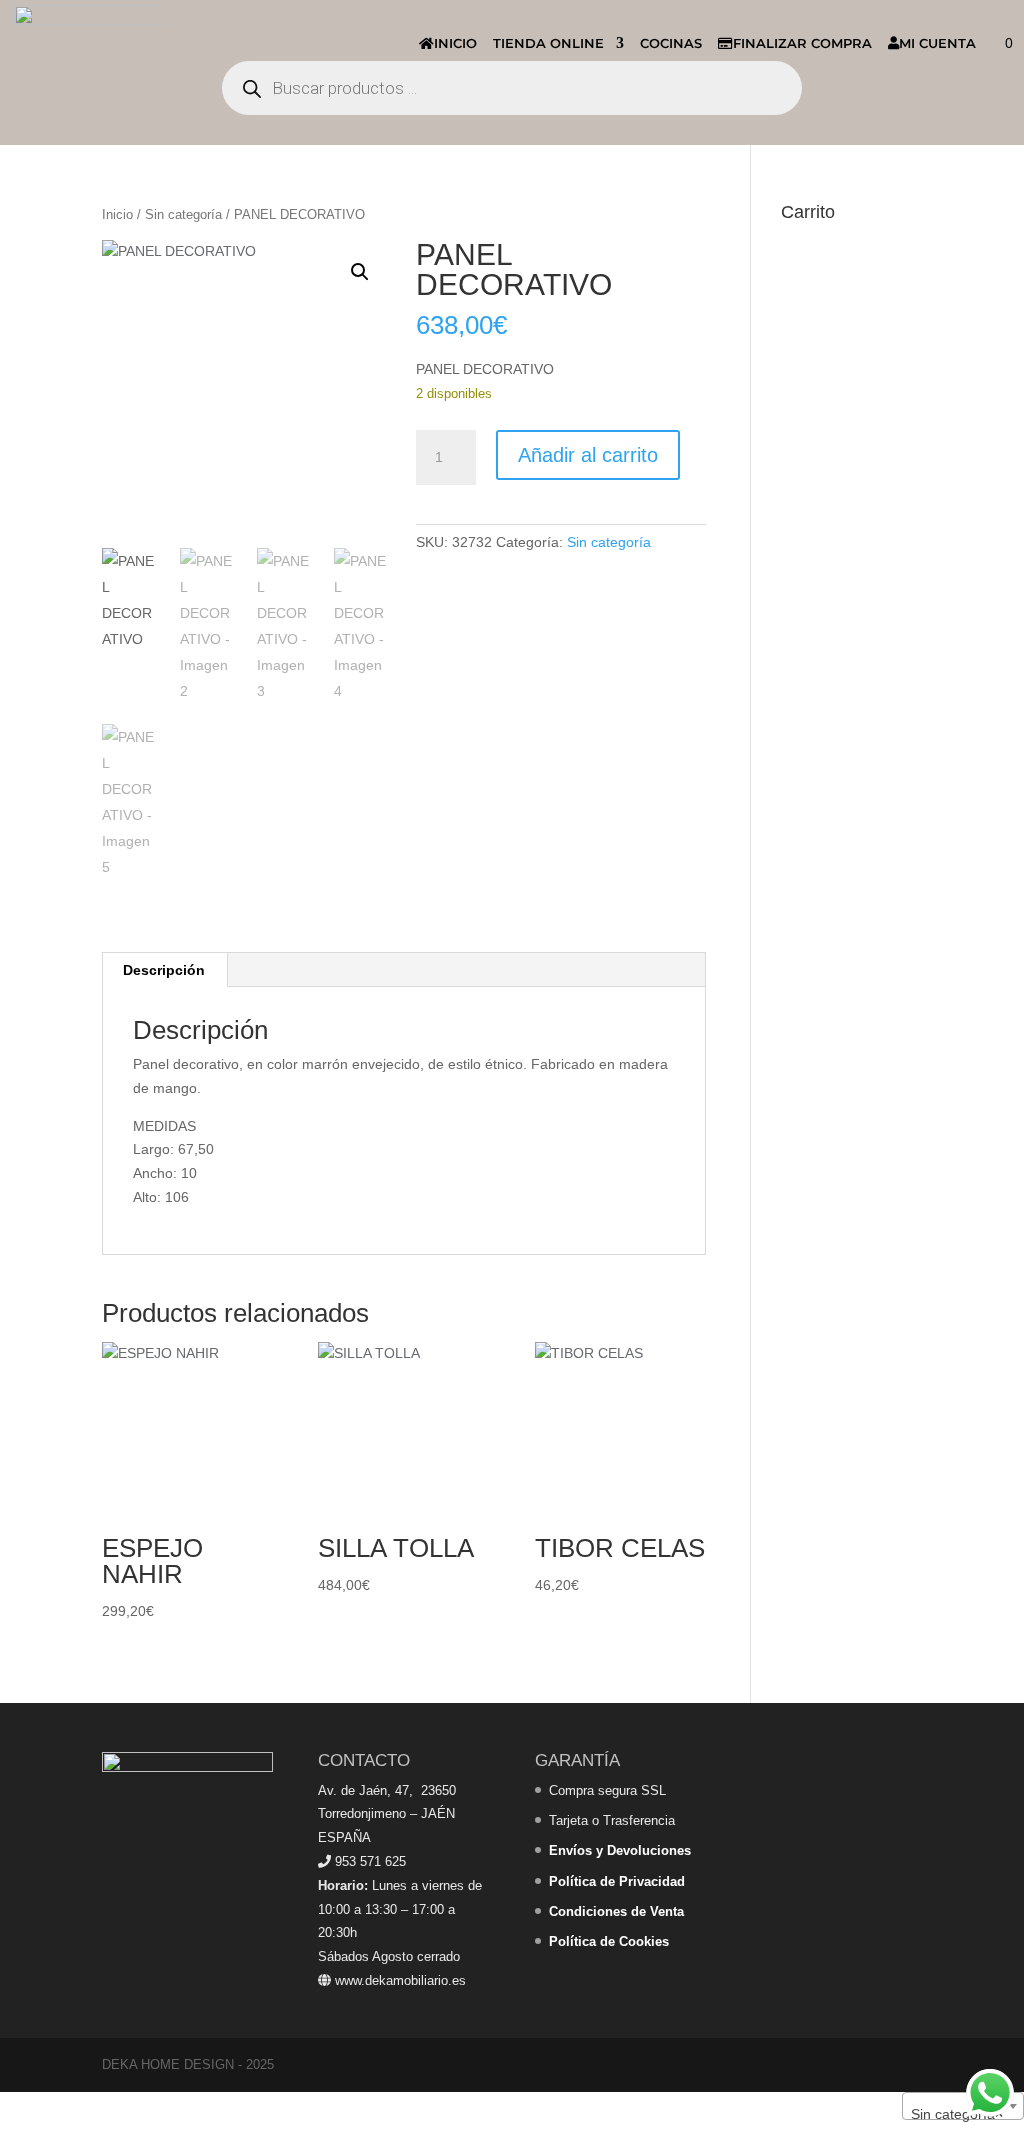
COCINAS (671, 43)
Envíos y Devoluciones (620, 1850)
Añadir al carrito (588, 455)
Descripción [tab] (164, 970)
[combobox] (963, 2106)
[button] (360, 272)
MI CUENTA (937, 43)
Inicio (117, 214)
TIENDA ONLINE (548, 43)
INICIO (455, 43)
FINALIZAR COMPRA (802, 43)
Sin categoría (183, 214)
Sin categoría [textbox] (957, 2114)
